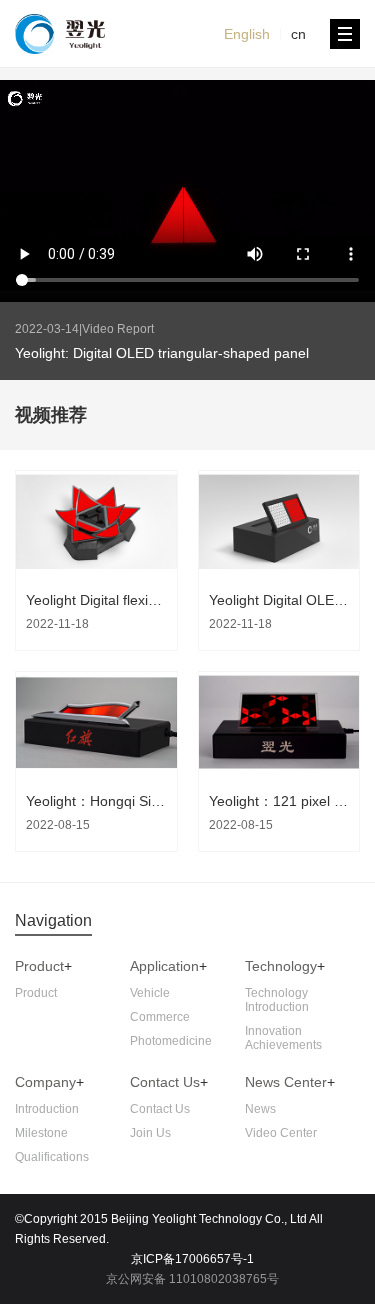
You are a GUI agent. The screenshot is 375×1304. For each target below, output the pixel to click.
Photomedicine (171, 1041)
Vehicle (150, 993)
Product (39, 966)
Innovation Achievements (283, 1038)
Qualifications (52, 1157)
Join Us (150, 1133)
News (260, 1109)
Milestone (41, 1133)
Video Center (281, 1133)
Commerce (160, 1017)
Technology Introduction (277, 1000)
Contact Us (160, 1109)
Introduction (47, 1109)
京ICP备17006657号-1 (192, 1259)
